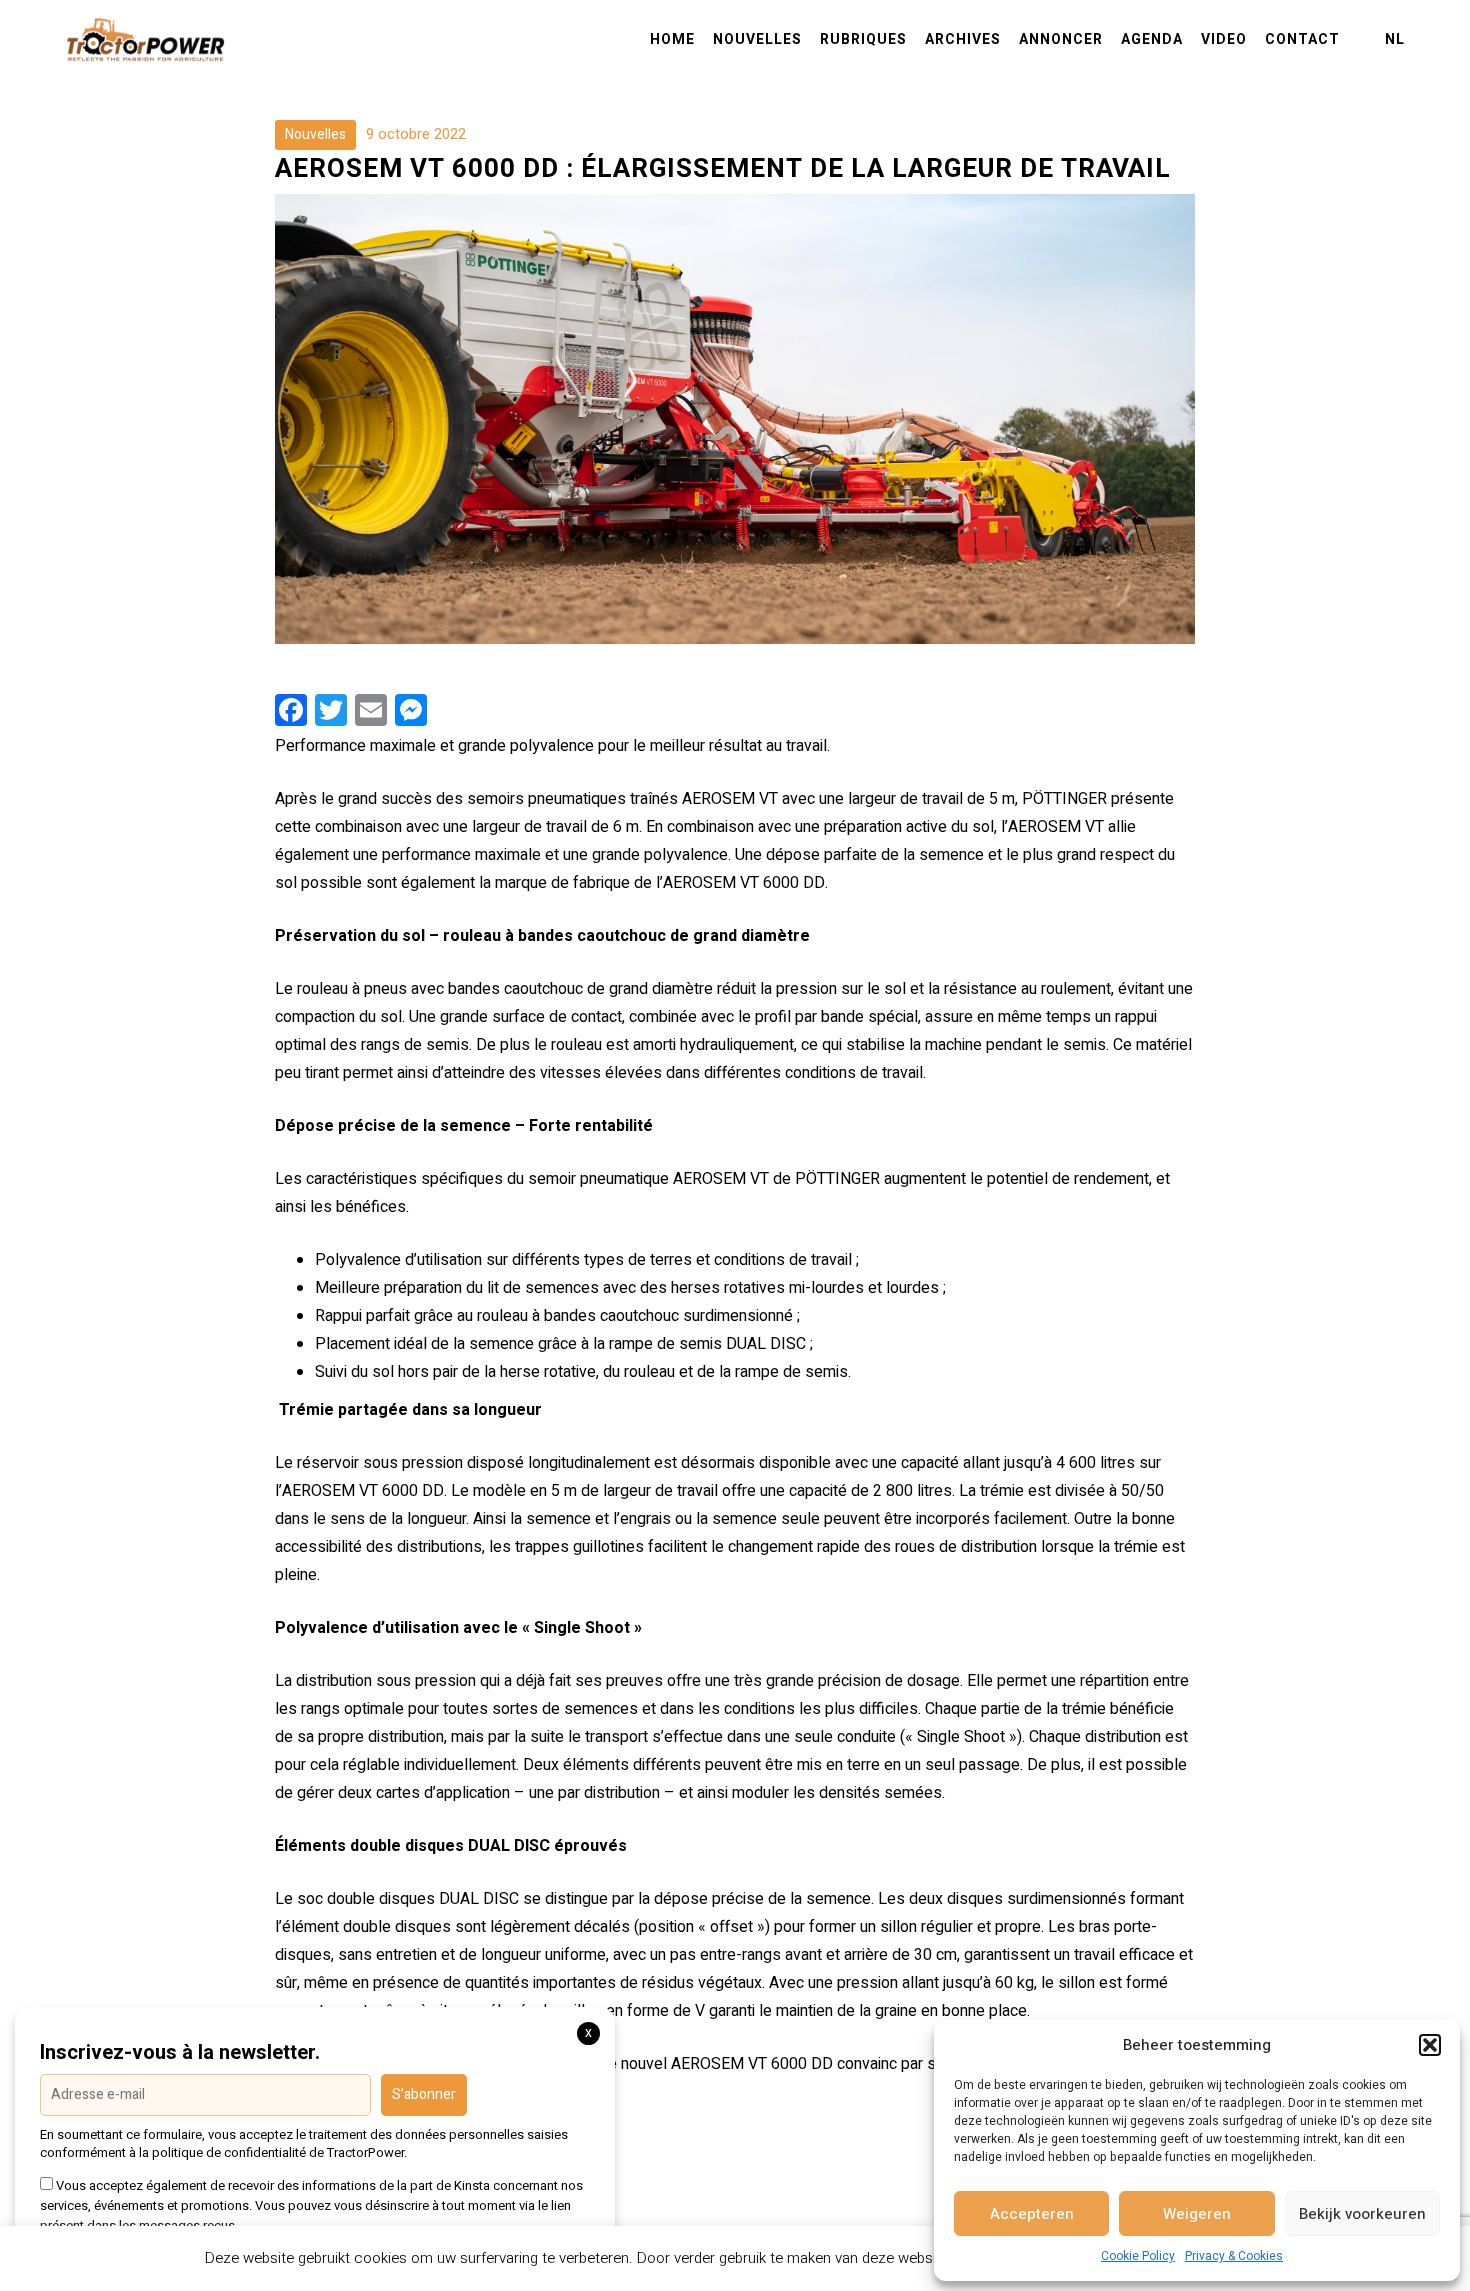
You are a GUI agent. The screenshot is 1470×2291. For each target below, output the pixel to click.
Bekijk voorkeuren (1362, 2214)
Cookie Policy (1138, 2256)
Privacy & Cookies (1234, 2256)
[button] (1430, 2045)
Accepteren (1032, 2214)
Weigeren (1197, 2214)
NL (1395, 40)
